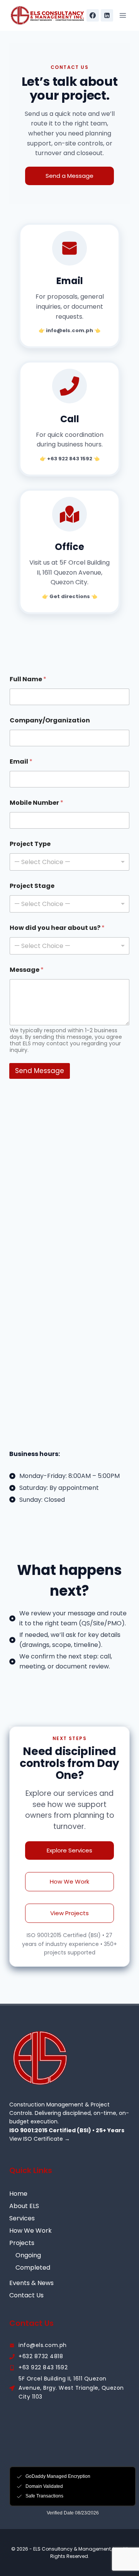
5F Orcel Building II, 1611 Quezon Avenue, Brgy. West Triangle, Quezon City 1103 (71, 2388)
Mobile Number (36, 803)
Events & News (31, 2283)
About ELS (24, 2206)
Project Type (30, 844)
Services (22, 2218)
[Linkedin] (107, 15)
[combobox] (69, 862)
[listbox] (69, 904)
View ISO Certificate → (40, 2139)
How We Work (31, 2231)
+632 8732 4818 (41, 2356)
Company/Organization (50, 720)
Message (27, 970)
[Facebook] (93, 15)
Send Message (40, 1071)
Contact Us (26, 2295)
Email (21, 761)
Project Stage (32, 886)
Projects (22, 2243)
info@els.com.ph (43, 2345)
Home (18, 2194)
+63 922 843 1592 (43, 2367)
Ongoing (28, 2255)
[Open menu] (123, 15)
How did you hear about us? (57, 928)
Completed (33, 2268)
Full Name (28, 679)
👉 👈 (69, 330)
